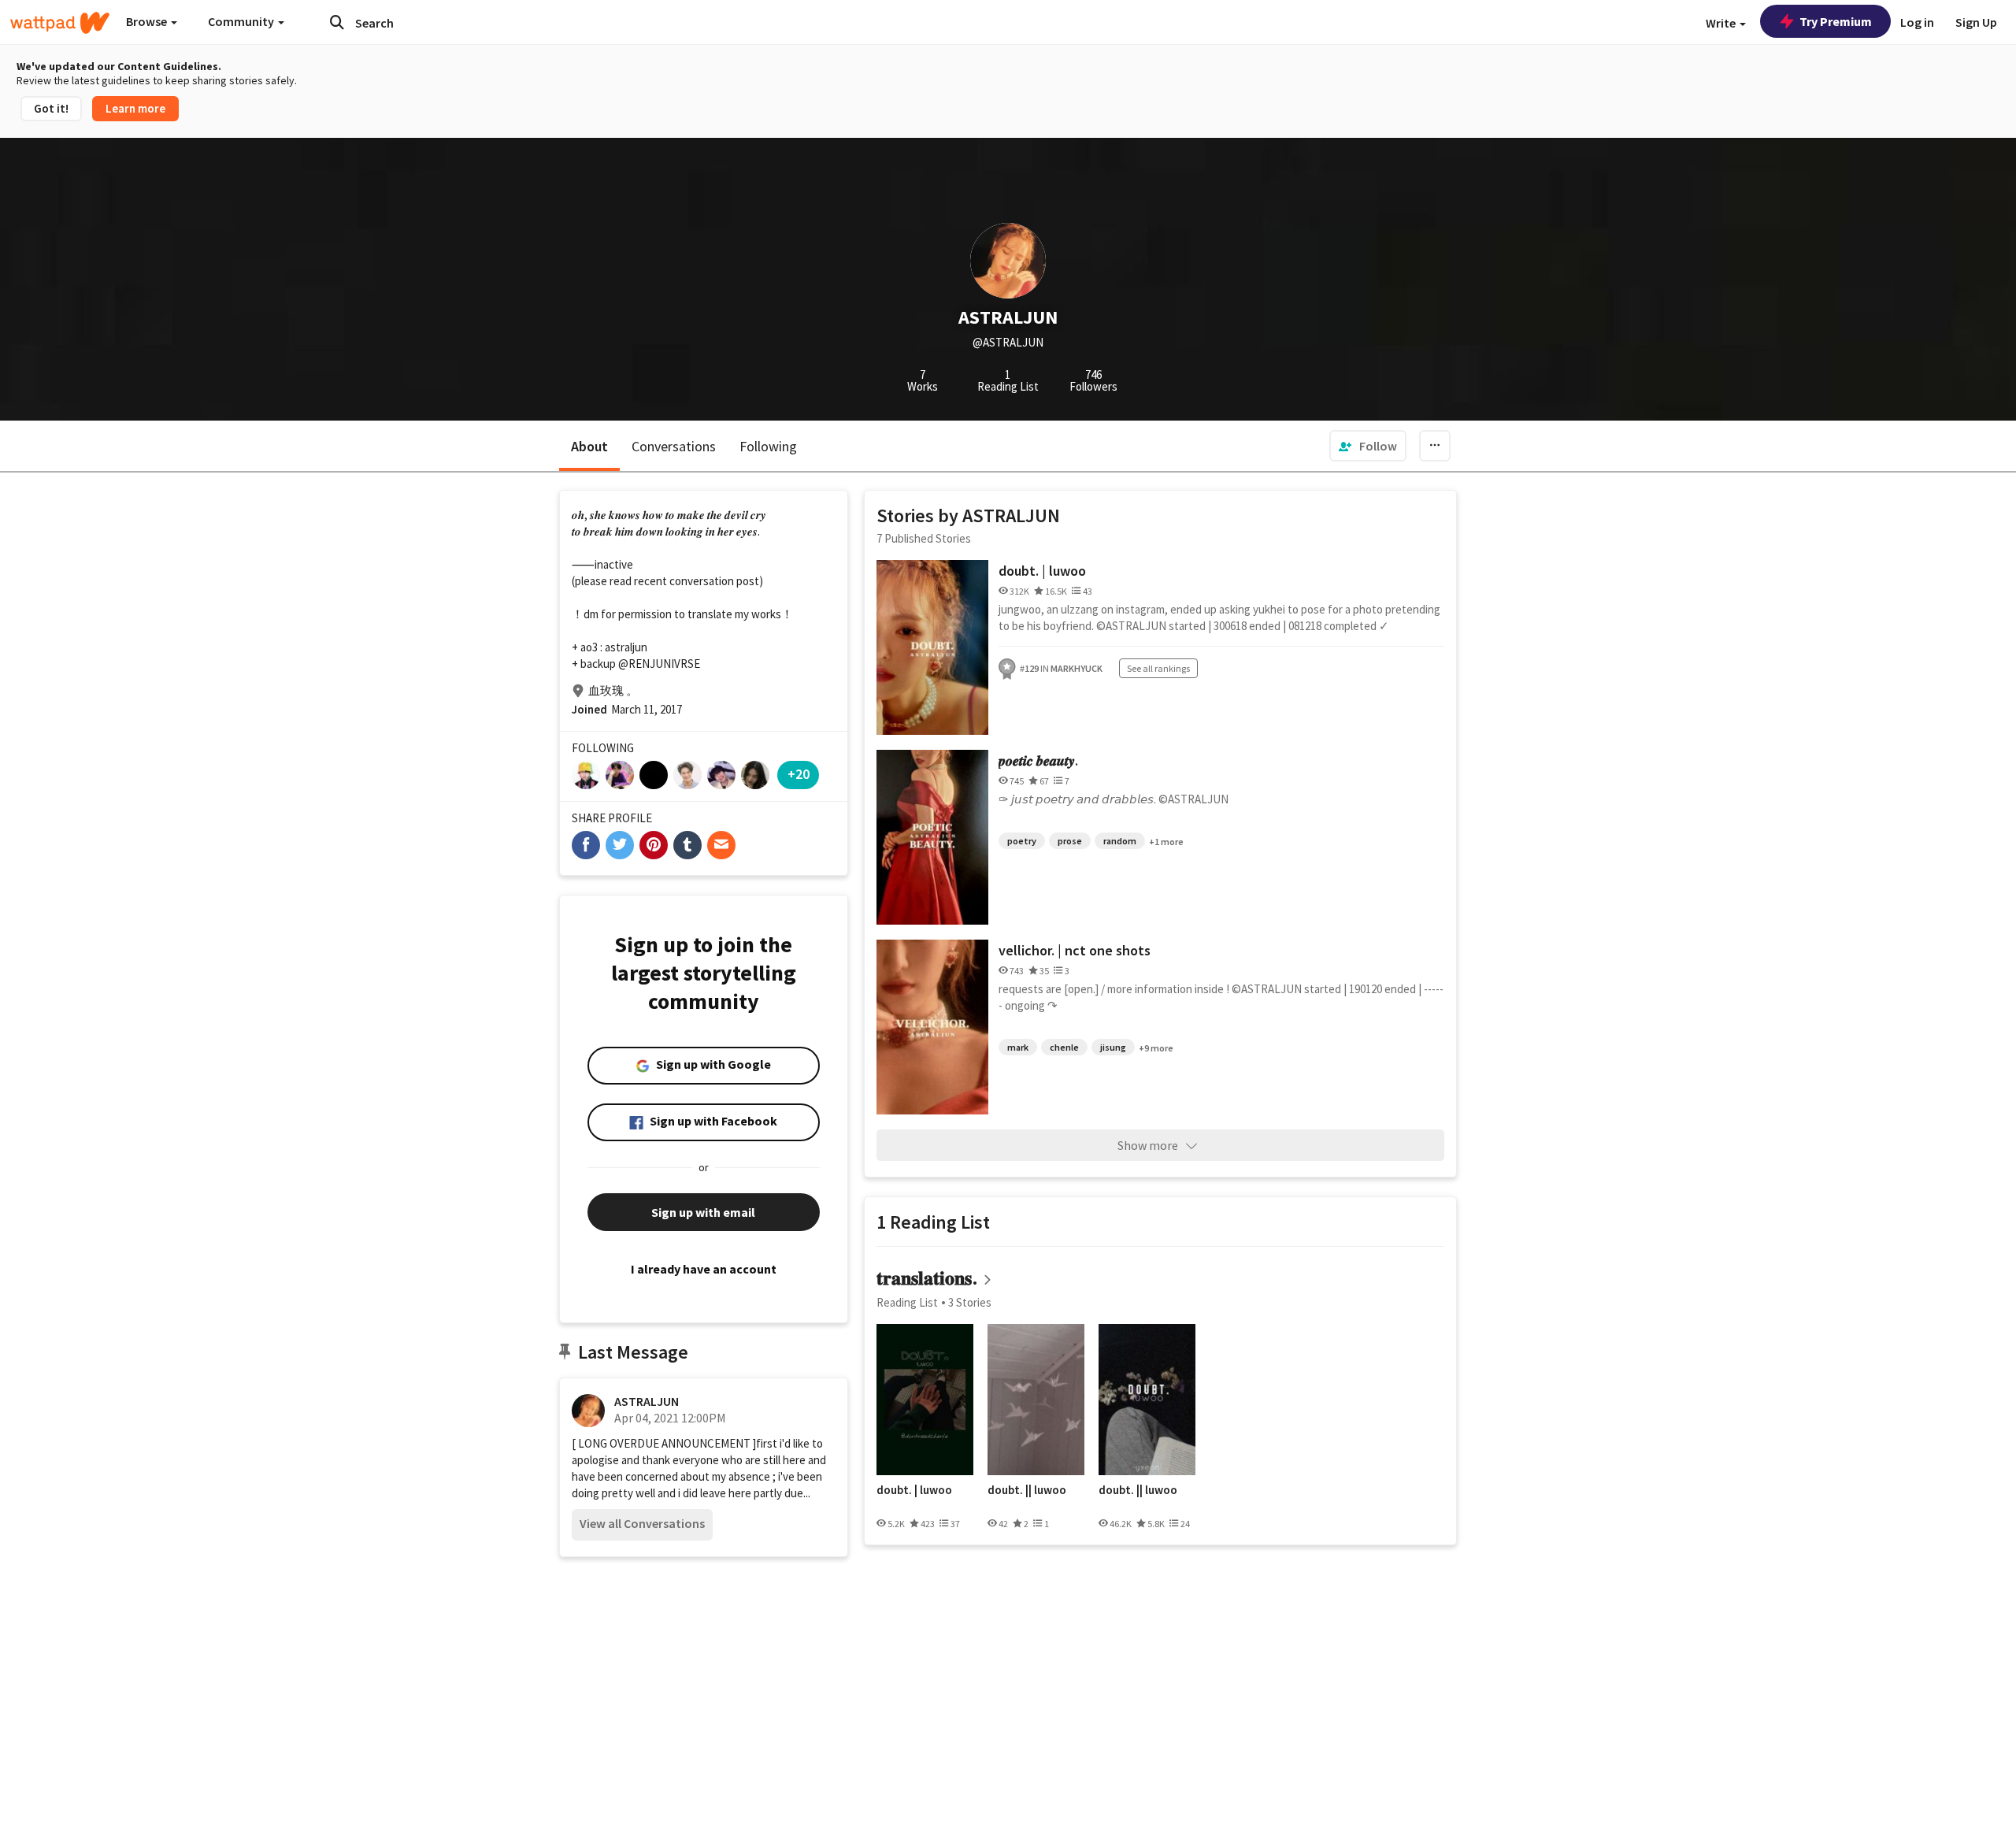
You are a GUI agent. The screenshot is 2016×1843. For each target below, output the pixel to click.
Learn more (135, 108)
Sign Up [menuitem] (1976, 22)
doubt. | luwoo (1042, 571)
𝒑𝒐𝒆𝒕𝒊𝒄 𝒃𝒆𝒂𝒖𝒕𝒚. (1038, 760)
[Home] (60, 23)
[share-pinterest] (654, 845)
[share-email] (721, 845)
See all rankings (1158, 668)
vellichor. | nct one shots (1075, 950)
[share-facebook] (586, 845)
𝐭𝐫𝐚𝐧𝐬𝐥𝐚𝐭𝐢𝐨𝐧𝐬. (927, 1278)
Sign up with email (703, 1212)
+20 (799, 774)
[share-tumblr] (687, 845)
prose (1070, 841)
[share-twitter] (620, 845)
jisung (1113, 1047)
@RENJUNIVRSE (659, 664)
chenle (1064, 1047)
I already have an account (704, 1269)
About (589, 446)
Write (1722, 23)
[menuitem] (1368, 446)
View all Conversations (642, 1523)
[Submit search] (337, 22)
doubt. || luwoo (1027, 1490)
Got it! (51, 108)
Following (768, 446)
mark (1018, 1047)
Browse (148, 21)
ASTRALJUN (647, 1401)
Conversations (674, 446)
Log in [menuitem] (1917, 22)
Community (242, 21)
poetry (1022, 841)
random (1120, 841)
